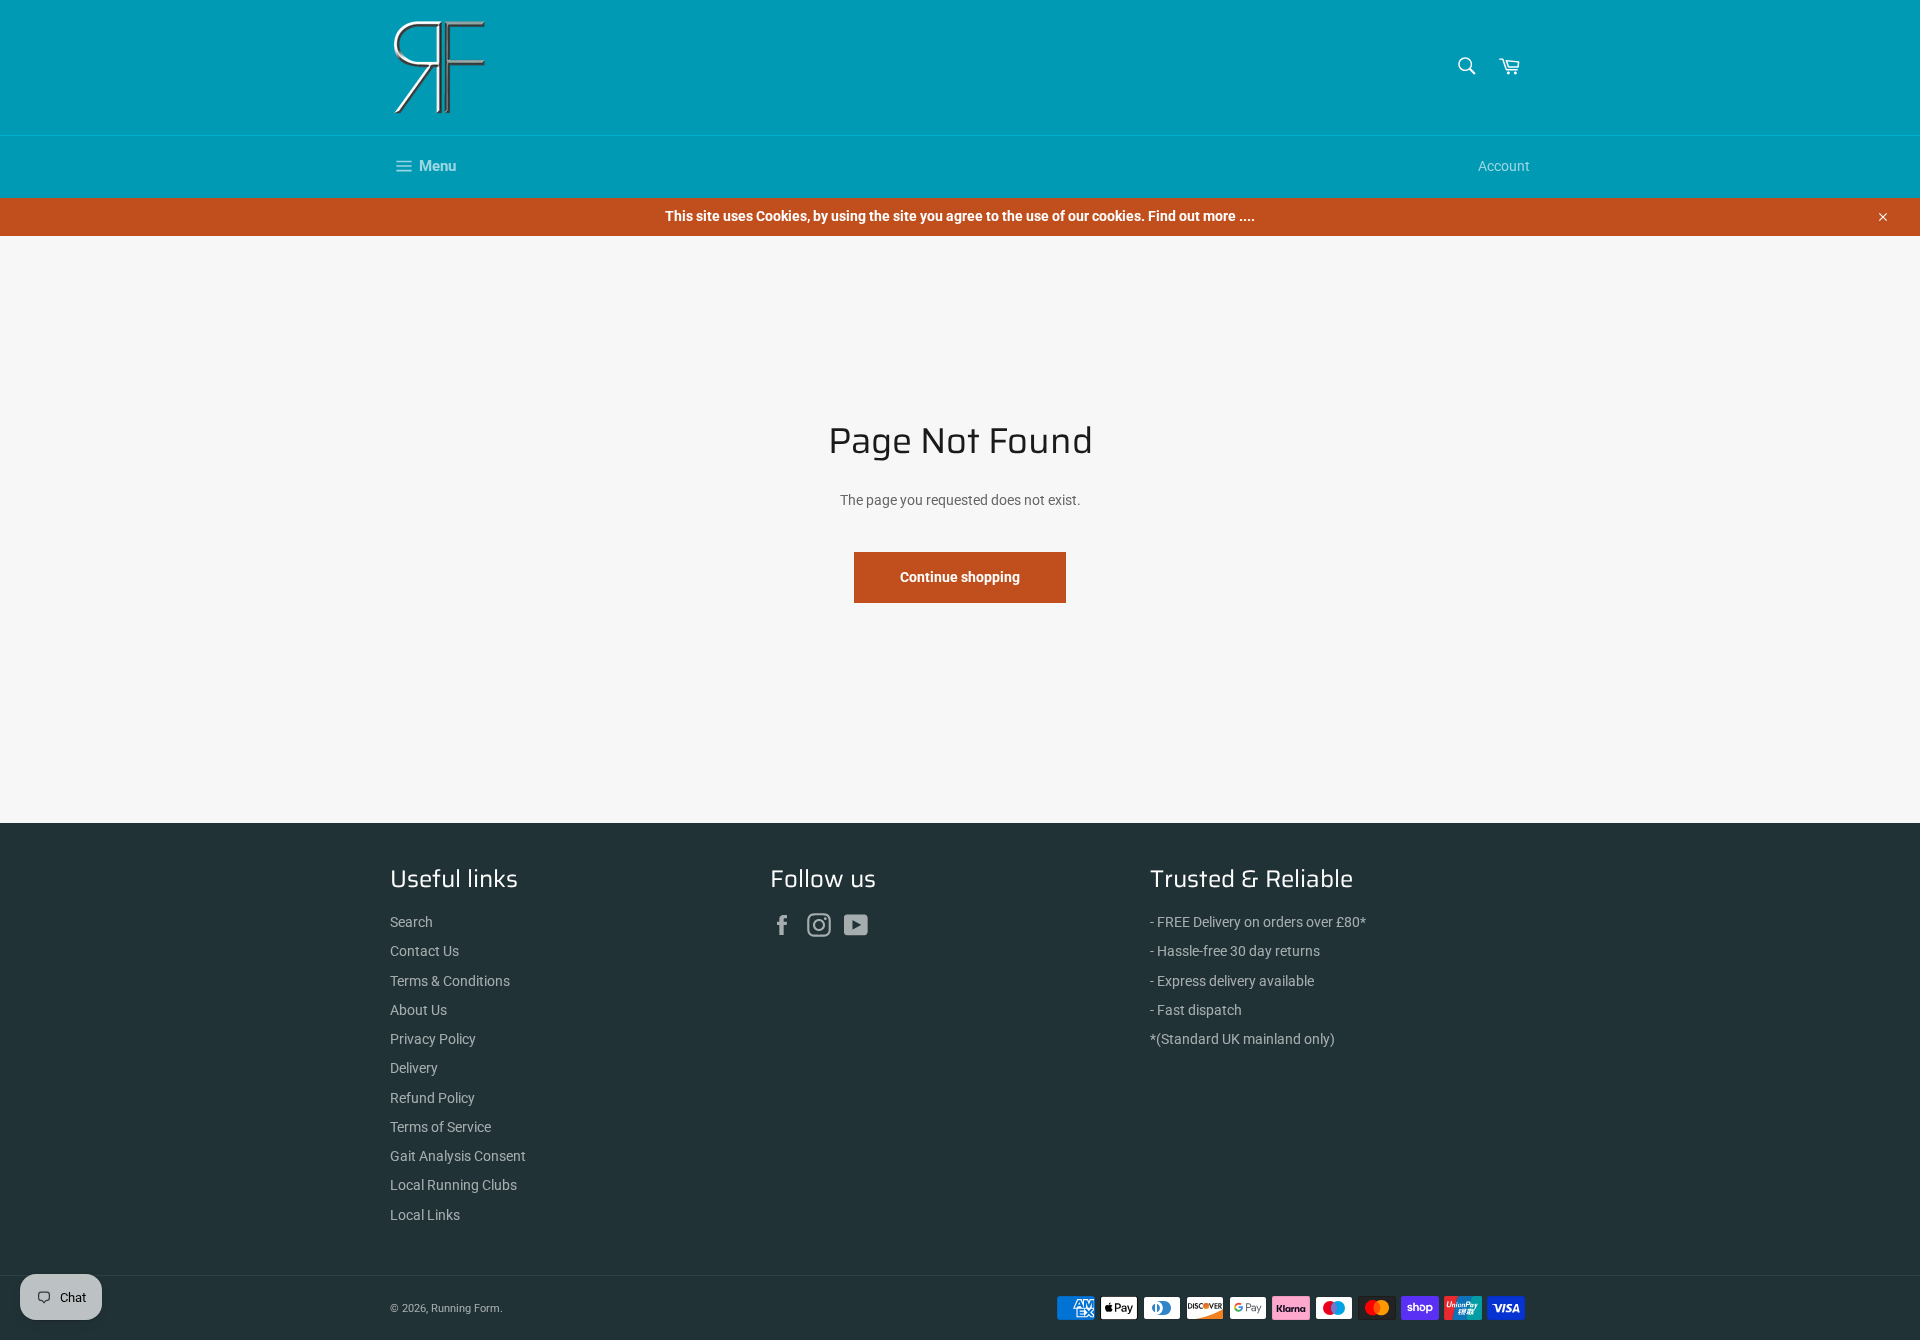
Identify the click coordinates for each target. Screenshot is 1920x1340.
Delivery (414, 1068)
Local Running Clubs (453, 1185)
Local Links (425, 1215)
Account (1504, 166)
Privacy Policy (433, 1039)
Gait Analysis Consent (458, 1156)
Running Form (465, 1308)
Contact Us (424, 951)
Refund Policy (432, 1098)
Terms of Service (440, 1127)
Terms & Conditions (450, 981)
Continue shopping (960, 577)
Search (411, 922)
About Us (418, 1010)
